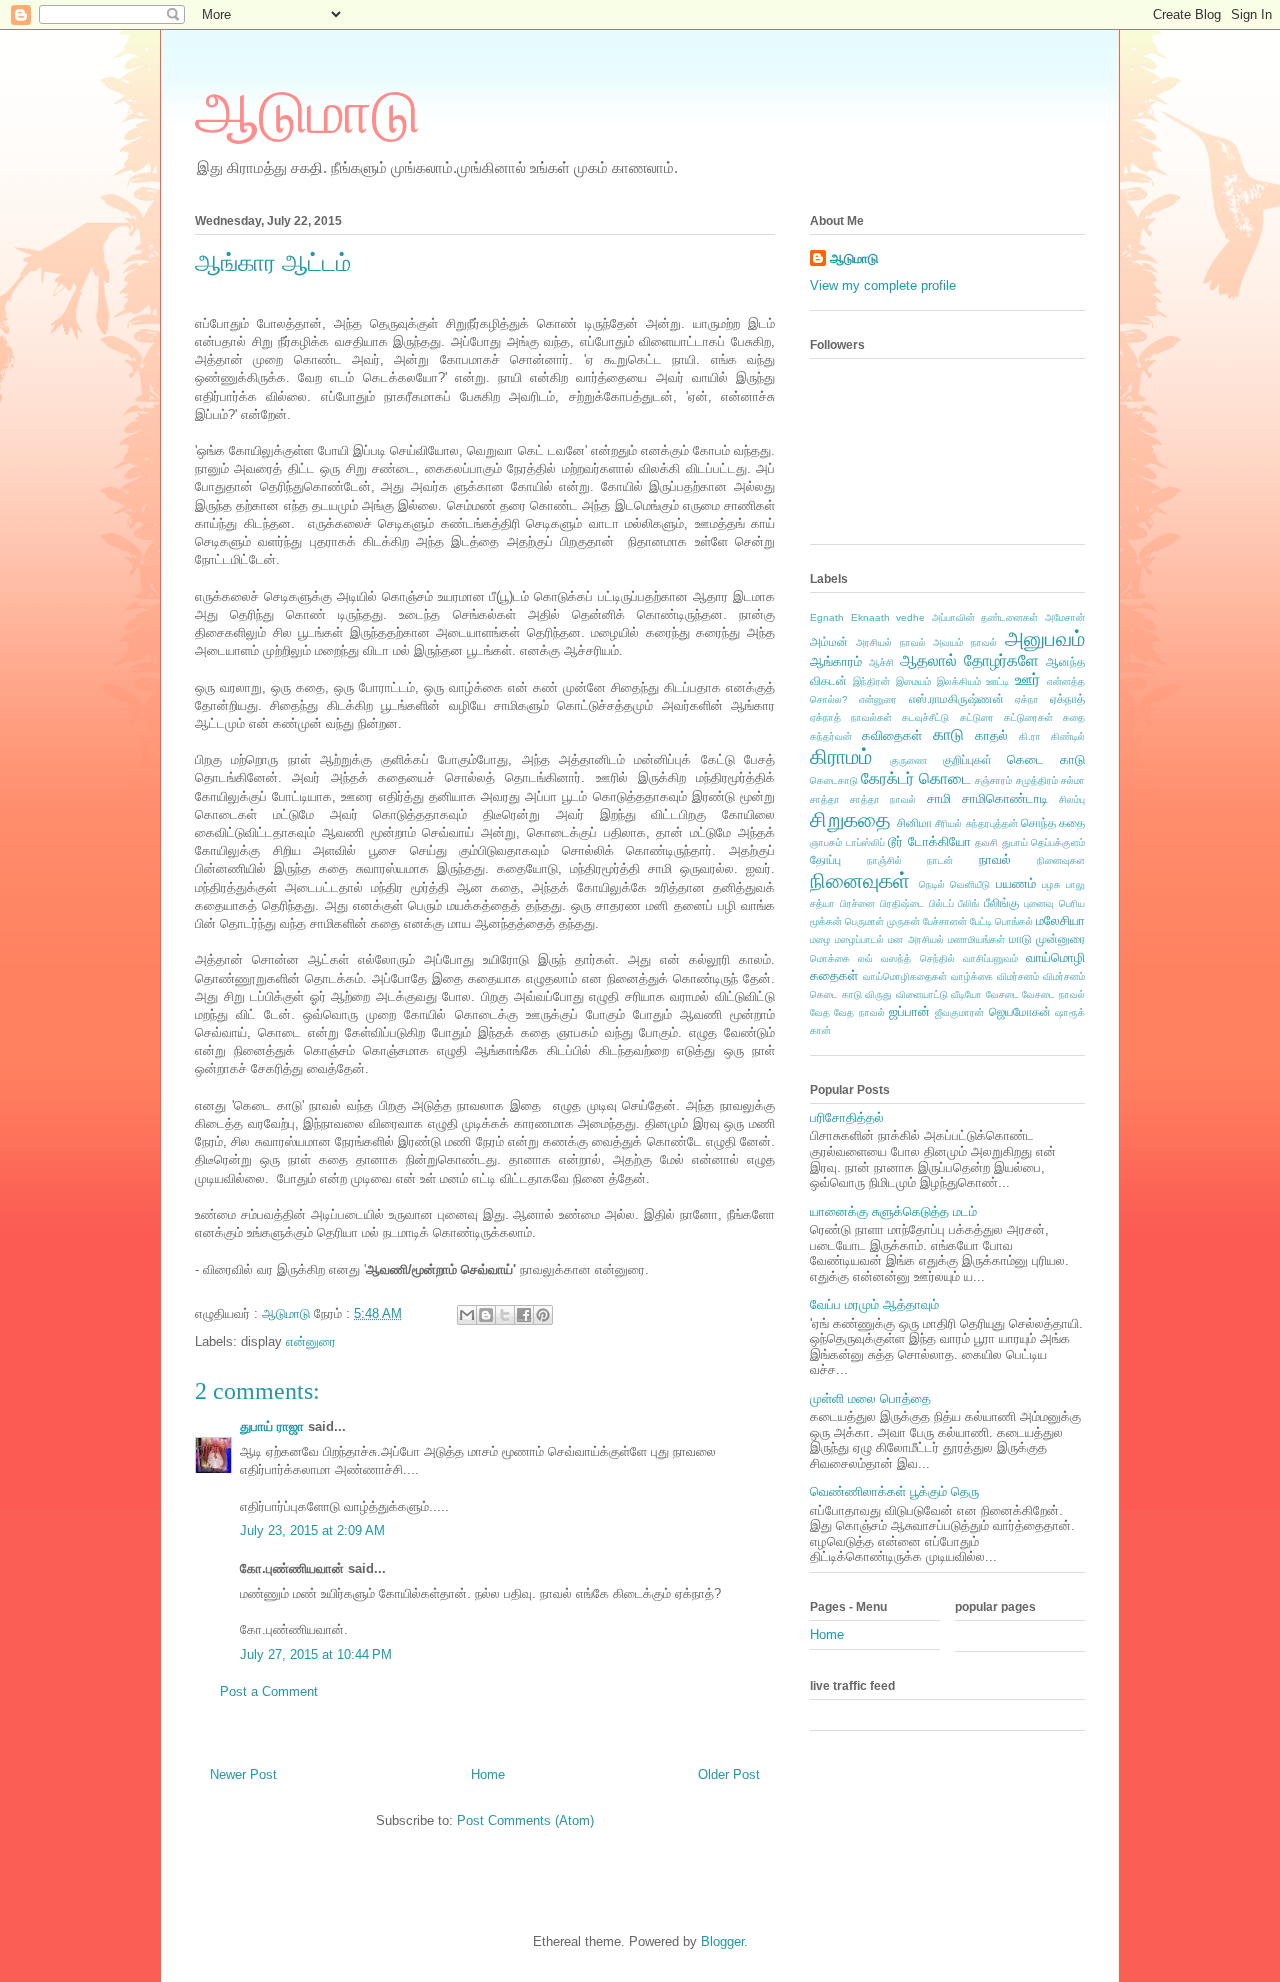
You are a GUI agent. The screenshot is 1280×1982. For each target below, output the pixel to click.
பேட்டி (981, 921)
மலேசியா (1060, 920)
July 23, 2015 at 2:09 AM (312, 1530)
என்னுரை (311, 1341)
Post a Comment (269, 1691)
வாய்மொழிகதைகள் (905, 976)
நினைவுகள (1061, 860)
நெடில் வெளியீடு (955, 884)
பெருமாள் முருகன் (882, 921)
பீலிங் (968, 903)
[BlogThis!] (486, 1315)
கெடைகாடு (834, 780)
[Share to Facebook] (524, 1315)
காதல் (991, 735)
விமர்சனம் (1018, 976)
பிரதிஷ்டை (902, 903)
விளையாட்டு (922, 994)
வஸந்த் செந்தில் (917, 958)
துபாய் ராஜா (272, 1426)
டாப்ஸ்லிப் (865, 842)
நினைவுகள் (860, 880)
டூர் (895, 841)
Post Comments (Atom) (525, 1820)
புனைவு (1039, 903)
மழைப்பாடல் (859, 939)
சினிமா (914, 822)
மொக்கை (830, 958)
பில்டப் (941, 903)
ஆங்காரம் (836, 661)
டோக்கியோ (939, 841)
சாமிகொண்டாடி (1005, 798)
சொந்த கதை (1053, 822)
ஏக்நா (1027, 699)
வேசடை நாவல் (1053, 994)
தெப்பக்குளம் (1058, 842)
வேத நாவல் (859, 1012)
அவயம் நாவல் (965, 642)
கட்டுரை (977, 717)
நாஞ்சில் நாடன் (910, 860)
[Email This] (467, 1315)
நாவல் (995, 859)
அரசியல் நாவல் (891, 642)
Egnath (827, 617)
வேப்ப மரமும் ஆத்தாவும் (874, 1304)
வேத (820, 1012)
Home (488, 1774)
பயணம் (1016, 883)
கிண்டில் (1068, 736)
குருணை (908, 760)
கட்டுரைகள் (1028, 717)
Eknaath (870, 617)
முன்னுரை (1060, 938)
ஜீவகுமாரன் (959, 1012)
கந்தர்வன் (831, 736)
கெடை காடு (1046, 759)
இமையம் (913, 681)
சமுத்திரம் (1037, 780)
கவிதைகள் (892, 735)
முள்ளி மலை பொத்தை (870, 1398)
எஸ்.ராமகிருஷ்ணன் (956, 698)
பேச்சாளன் (945, 921)
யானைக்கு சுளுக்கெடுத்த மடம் (893, 1211)
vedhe (910, 617)
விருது (878, 994)
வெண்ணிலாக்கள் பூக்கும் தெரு (894, 1491)
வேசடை (1002, 994)
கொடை (945, 778)
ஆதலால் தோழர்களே (969, 660)
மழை (820, 939)
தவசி (986, 842)
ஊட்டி (997, 681)
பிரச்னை (857, 903)
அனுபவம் (1045, 638)
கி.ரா (1030, 736)
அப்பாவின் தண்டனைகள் (985, 617)
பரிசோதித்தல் (847, 1117)
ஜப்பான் (909, 1011)
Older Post (729, 1774)
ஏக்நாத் (1067, 698)
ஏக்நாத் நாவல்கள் (851, 717)
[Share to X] (505, 1315)
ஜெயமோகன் (1020, 1011)
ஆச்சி (881, 662)
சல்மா (1073, 780)
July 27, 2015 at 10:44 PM (316, 1654)
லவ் (865, 958)
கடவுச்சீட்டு (925, 717)
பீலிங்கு (1001, 902)
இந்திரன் (871, 681)
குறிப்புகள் (967, 759)
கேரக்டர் (887, 778)
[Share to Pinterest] (543, 1315)
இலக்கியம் (959, 681)
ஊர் (1027, 679)
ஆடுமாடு (307, 113)
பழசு (1051, 884)
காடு (948, 734)
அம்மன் (829, 641)
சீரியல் (948, 823)
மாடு (1020, 938)
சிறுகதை (850, 819)
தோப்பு (825, 859)
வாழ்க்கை (972, 976)
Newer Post (243, 1774)
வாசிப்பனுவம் (990, 958)
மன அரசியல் (915, 939)
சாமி (939, 798)
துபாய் (1015, 842)
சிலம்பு (1072, 799)
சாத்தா (825, 799)
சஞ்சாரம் (993, 780)
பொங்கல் (1014, 921)
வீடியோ (966, 994)
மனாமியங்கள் (976, 939)
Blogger (722, 1941)
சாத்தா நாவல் (883, 799)
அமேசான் (1065, 617)
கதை (1074, 717)
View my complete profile (883, 285)
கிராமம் (841, 756)
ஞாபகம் (826, 842)
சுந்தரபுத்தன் (992, 823)
